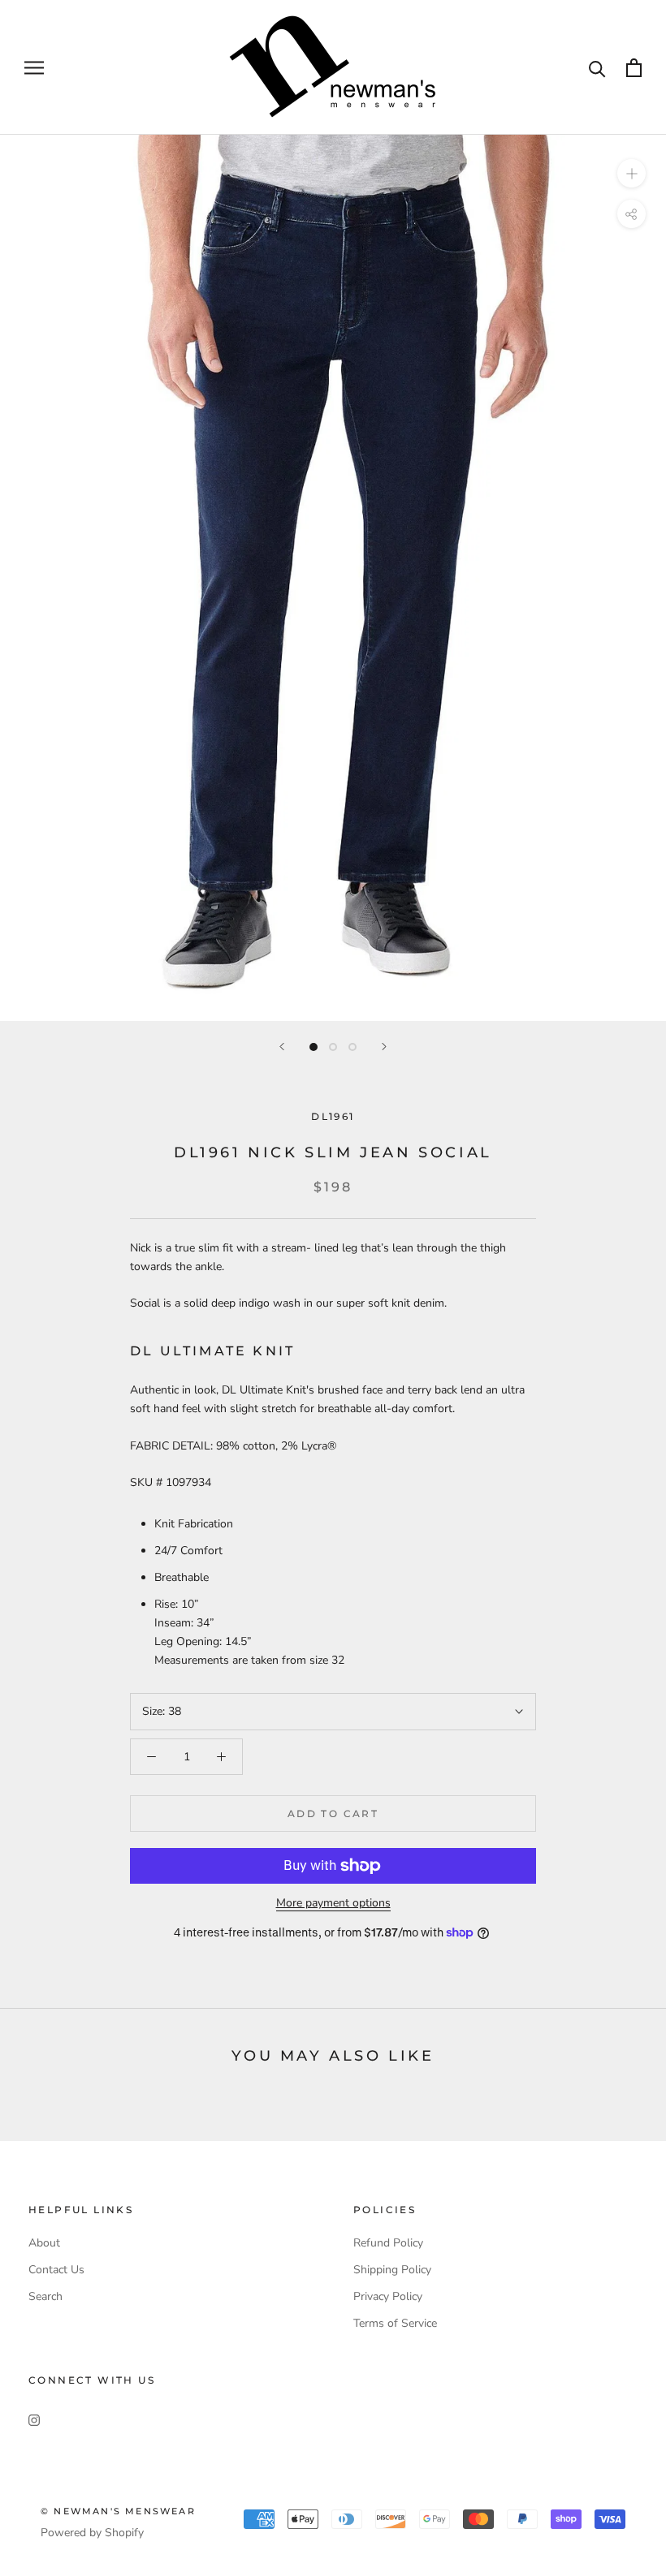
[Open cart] (634, 68)
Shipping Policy (392, 2270)
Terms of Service (395, 2323)
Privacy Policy (388, 2296)
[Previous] (282, 1047)
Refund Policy (388, 2243)
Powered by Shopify (92, 2533)
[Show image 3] (352, 1047)
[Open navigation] (34, 68)
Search (45, 2296)
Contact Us (56, 2270)
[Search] (597, 68)
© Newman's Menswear (118, 2511)
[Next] (384, 1047)
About (44, 2243)
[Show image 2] (333, 1047)
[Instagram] (34, 2419)
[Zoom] (631, 173)
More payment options (333, 1903)
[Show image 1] (314, 1047)
